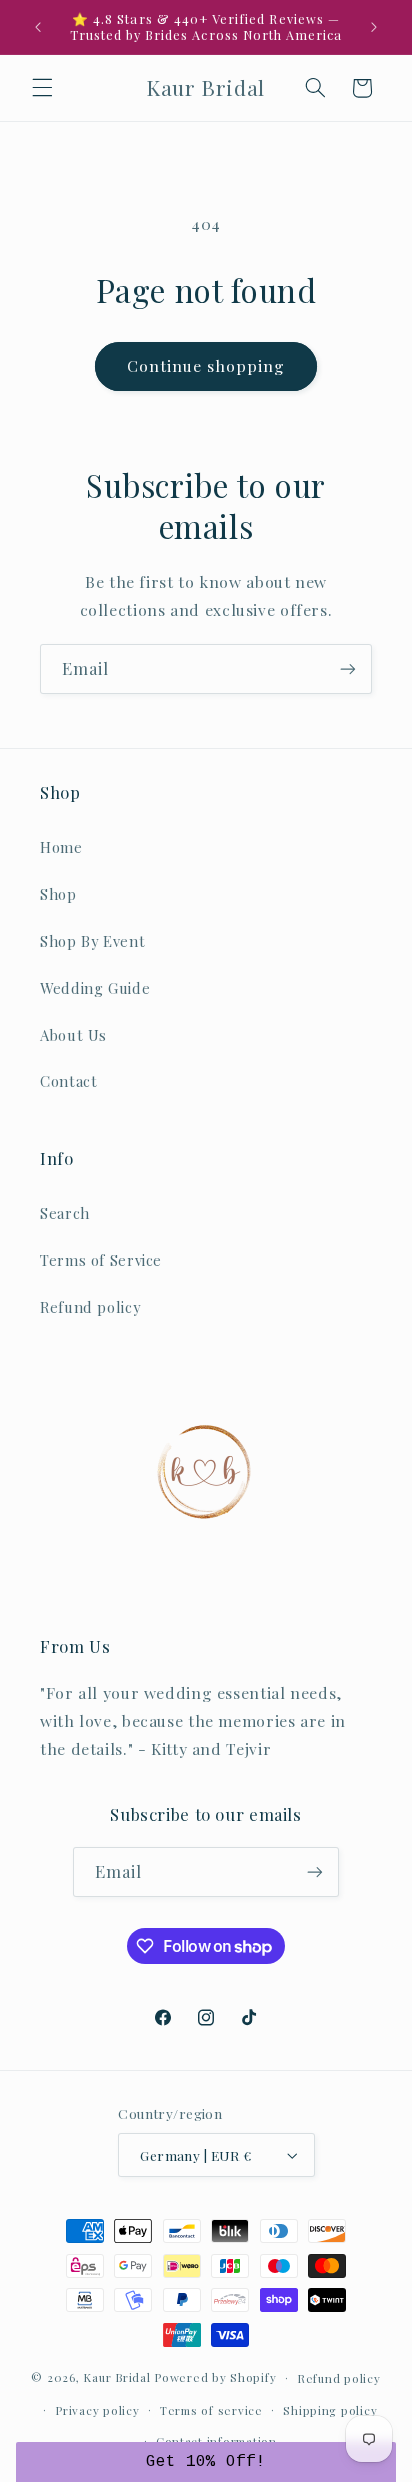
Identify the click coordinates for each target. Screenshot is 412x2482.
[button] (42, 88)
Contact (68, 1081)
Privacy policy (97, 2410)
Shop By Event (92, 941)
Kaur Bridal (116, 2377)
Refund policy (90, 1307)
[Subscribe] (348, 668)
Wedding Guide (95, 988)
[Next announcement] (374, 27)
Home (61, 847)
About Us (73, 1035)
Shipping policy (330, 2410)
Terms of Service (101, 1260)
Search (65, 1213)
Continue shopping (206, 365)
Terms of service (211, 2410)
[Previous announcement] (38, 27)
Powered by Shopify (215, 2377)
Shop (58, 894)
